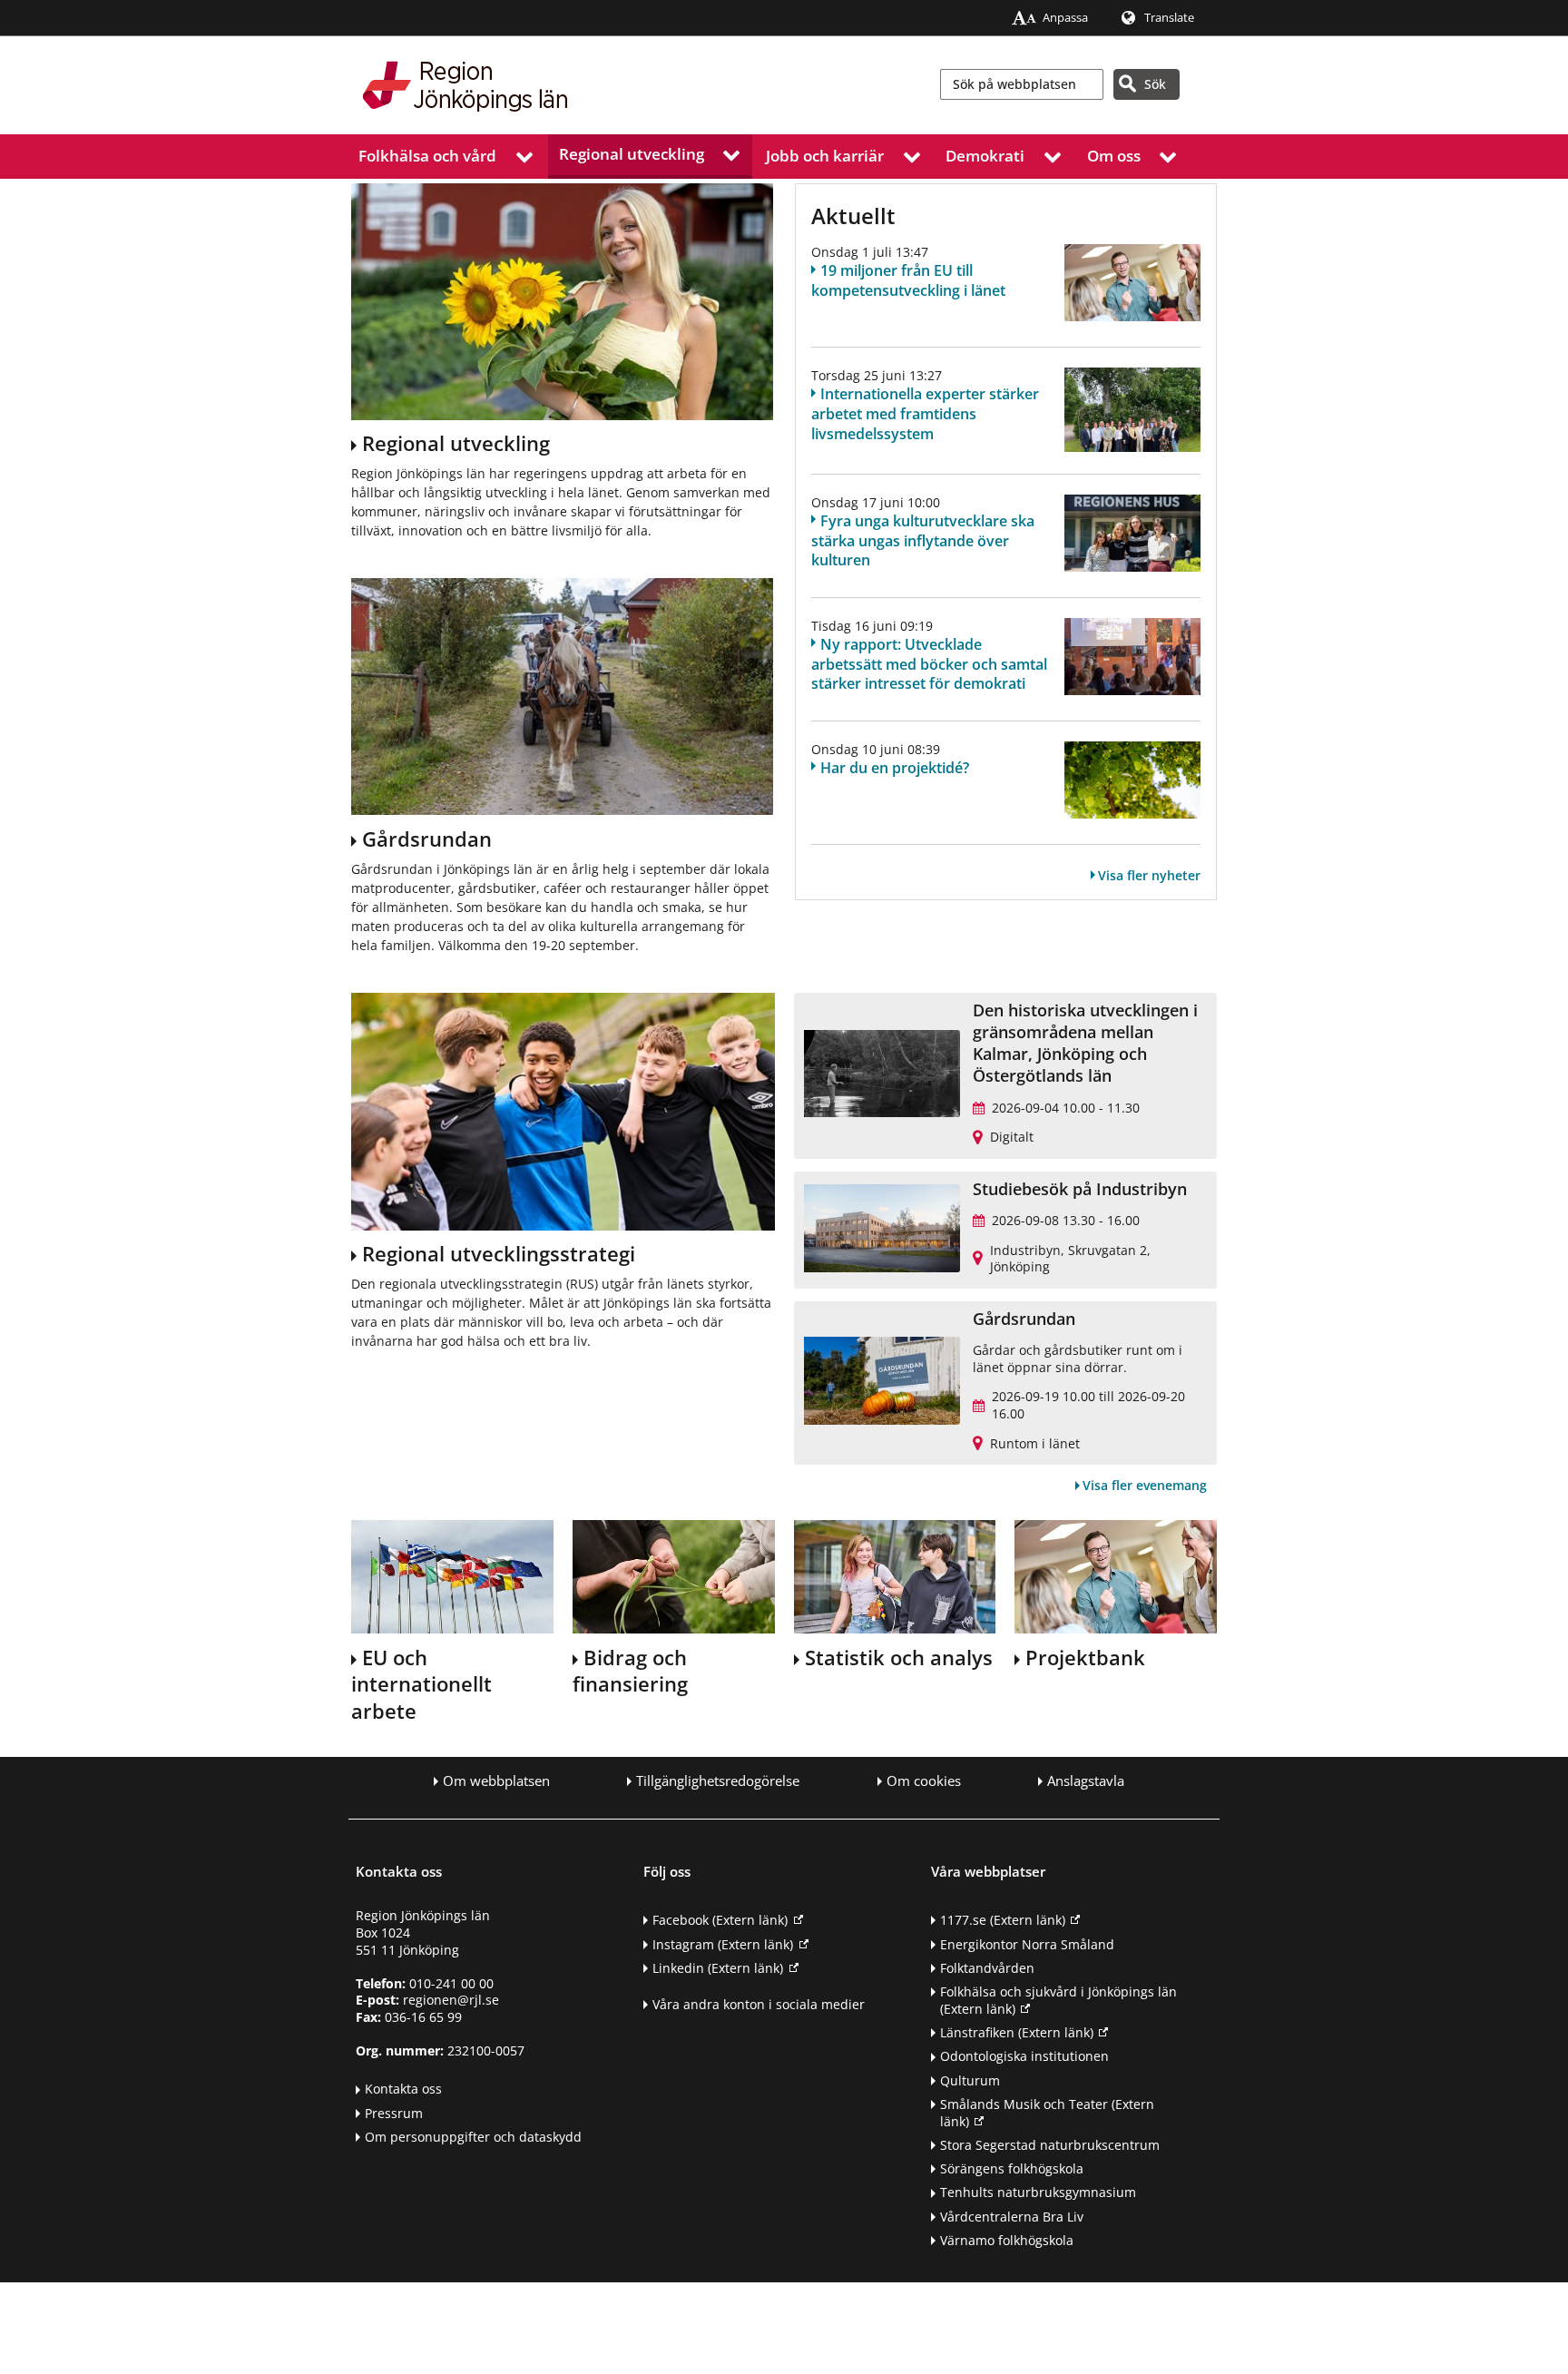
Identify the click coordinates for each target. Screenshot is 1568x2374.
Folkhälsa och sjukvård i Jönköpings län (1058, 2000)
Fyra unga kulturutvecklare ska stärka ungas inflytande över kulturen (923, 541)
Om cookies (924, 1781)
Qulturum (970, 2080)
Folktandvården (987, 1968)
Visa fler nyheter (1149, 875)
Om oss (1114, 156)
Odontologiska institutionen (1024, 2056)
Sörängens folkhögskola (1012, 2168)
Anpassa (1065, 18)
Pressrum (394, 2113)
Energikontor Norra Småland (1027, 1944)
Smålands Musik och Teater (1047, 2113)
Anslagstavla (1086, 1781)
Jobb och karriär (825, 156)
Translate (1169, 18)
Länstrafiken (1017, 2032)
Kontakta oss (403, 2089)
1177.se (1003, 1920)
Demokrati (985, 156)
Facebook (720, 1920)
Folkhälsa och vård (427, 156)
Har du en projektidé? (895, 768)
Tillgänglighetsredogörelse (718, 1781)
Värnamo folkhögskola (1007, 2240)
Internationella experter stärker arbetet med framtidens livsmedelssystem (925, 414)
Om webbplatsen (496, 1781)
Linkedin (718, 1968)
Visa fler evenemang (1145, 1485)
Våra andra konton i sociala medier (759, 2004)
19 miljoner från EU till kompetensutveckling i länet (908, 280)
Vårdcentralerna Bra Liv (1012, 2217)
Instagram (723, 1944)
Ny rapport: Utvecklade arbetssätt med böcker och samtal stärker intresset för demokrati (929, 664)
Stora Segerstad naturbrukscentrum (1050, 2145)
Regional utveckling (632, 154)
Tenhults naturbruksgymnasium (1038, 2192)
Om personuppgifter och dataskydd (473, 2137)
